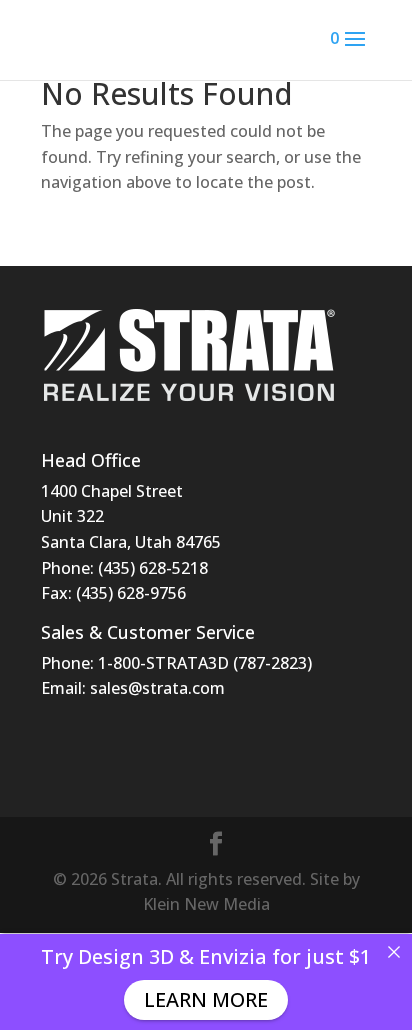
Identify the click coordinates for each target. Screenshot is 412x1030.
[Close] (394, 952)
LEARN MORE (206, 999)
